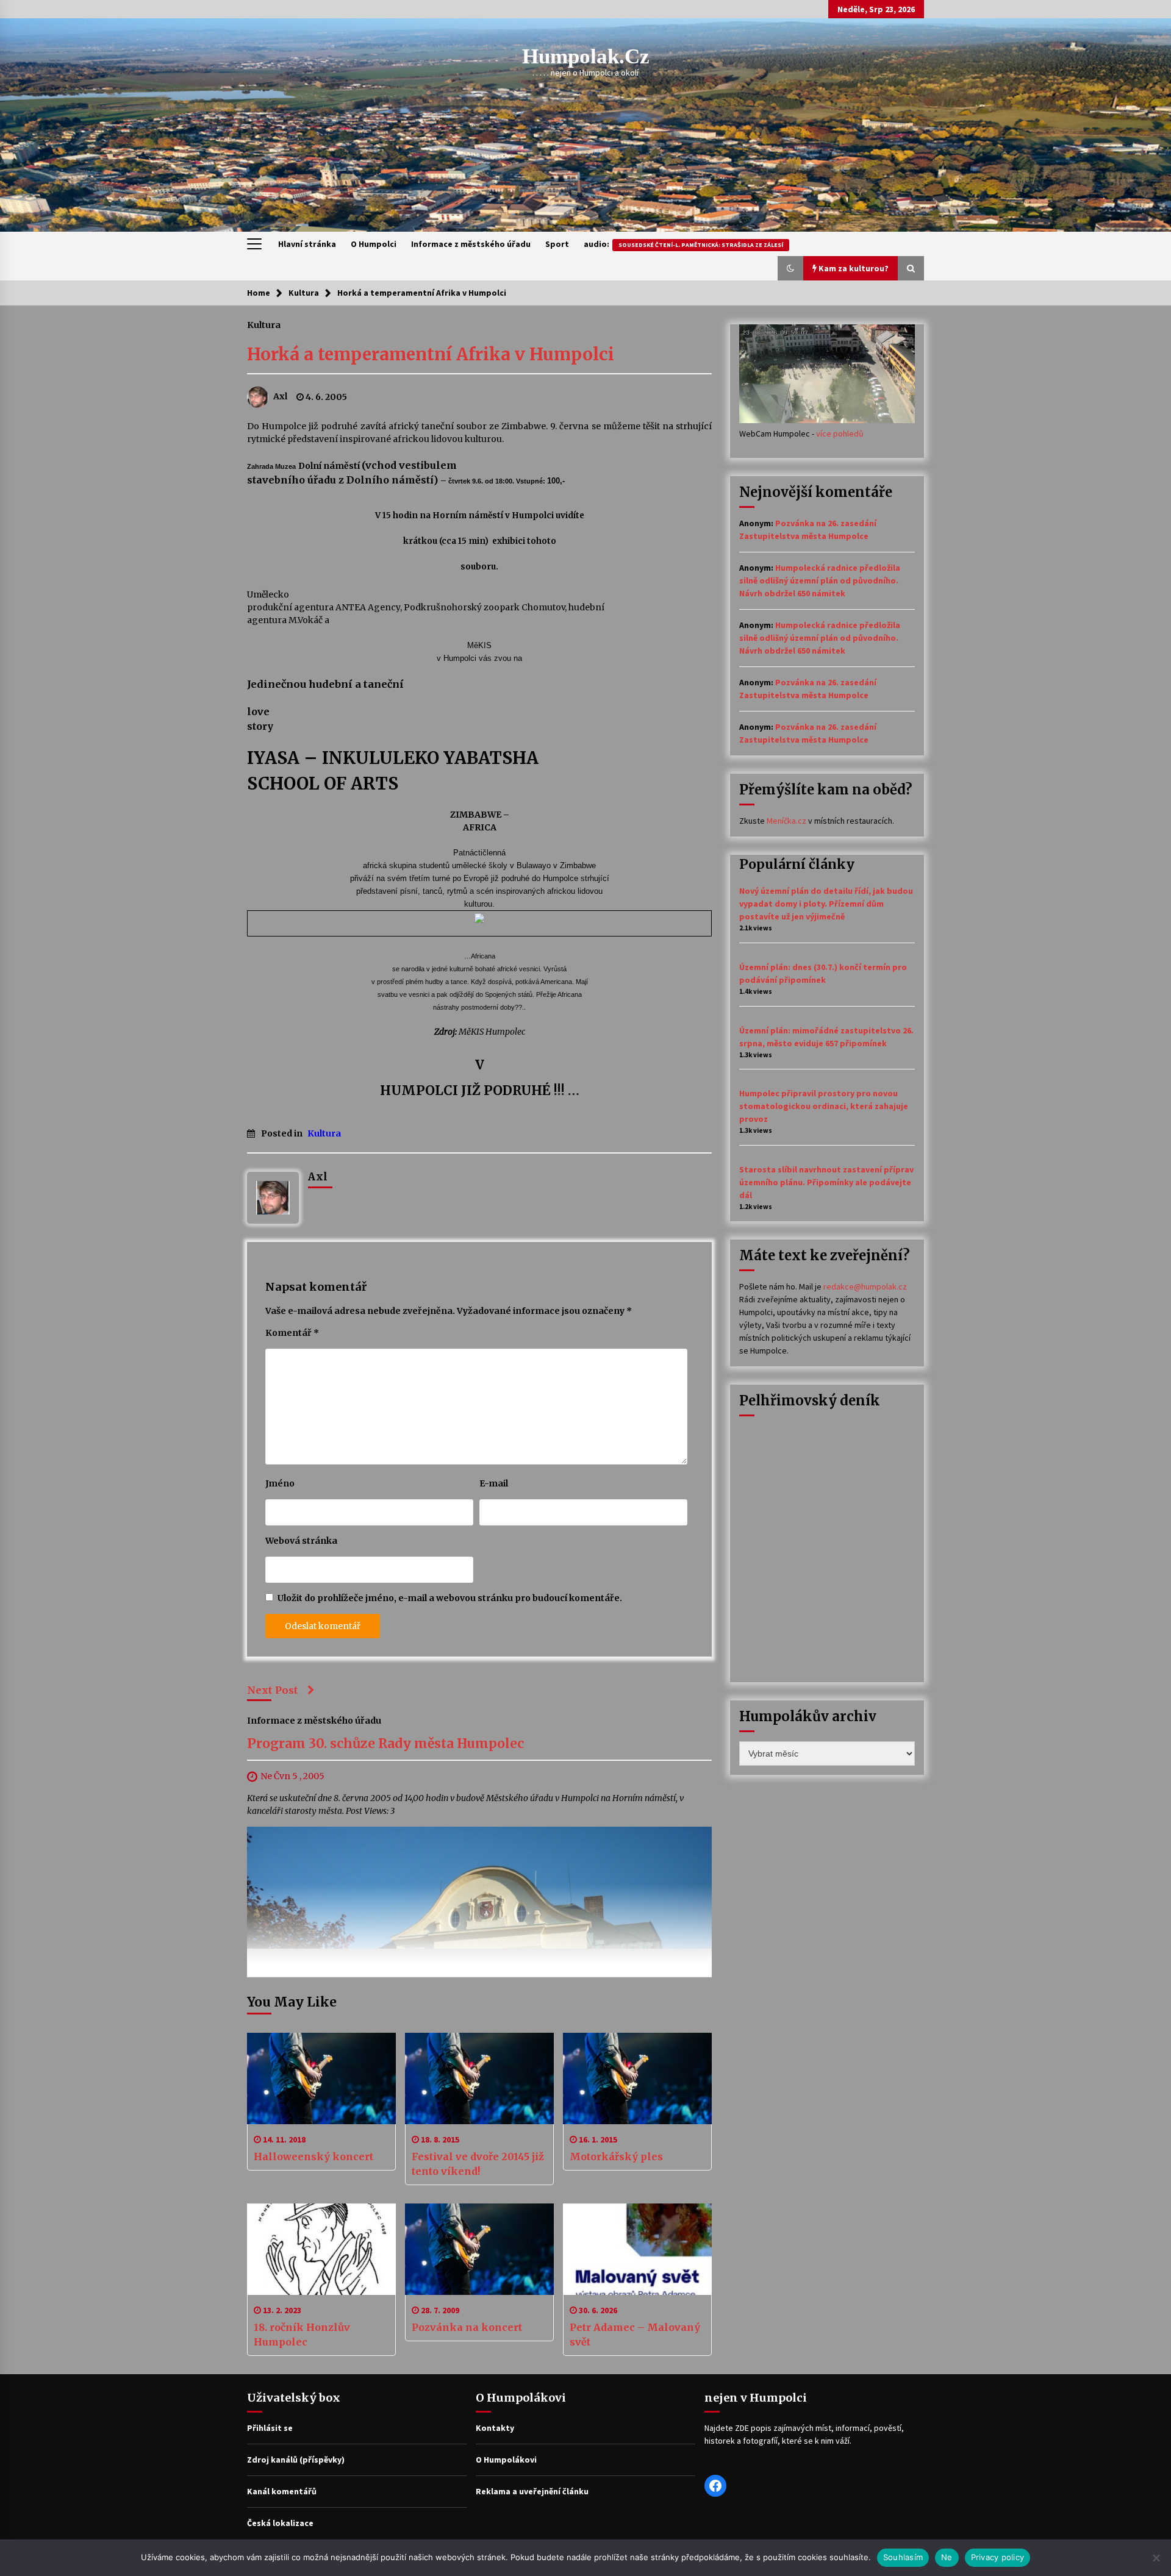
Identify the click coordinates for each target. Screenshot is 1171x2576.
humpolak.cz (586, 56)
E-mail (494, 1483)
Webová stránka (301, 1541)
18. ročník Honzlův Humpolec (302, 2335)
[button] (790, 268)
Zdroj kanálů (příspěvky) (296, 2460)
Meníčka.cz (786, 821)
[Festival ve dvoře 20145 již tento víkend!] (479, 2078)
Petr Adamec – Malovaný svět (635, 2335)
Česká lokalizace (280, 2523)
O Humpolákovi (506, 2460)
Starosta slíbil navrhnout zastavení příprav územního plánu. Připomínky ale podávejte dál (826, 1182)
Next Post (273, 1690)
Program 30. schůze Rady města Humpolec (385, 1743)
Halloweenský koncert (313, 2157)
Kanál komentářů (282, 2491)
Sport (557, 244)
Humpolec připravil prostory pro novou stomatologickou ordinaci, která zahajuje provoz (824, 1106)
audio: (683, 244)
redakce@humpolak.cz (865, 1286)
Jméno (280, 1483)
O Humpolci (374, 244)
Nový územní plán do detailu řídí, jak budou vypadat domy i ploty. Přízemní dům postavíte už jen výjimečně (826, 904)
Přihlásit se (270, 2428)
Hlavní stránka (307, 244)
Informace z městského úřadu (471, 244)
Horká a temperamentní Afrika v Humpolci (431, 354)
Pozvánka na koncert (467, 2327)
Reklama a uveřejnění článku (532, 2491)
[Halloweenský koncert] (321, 2078)
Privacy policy (998, 2557)
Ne (947, 2557)
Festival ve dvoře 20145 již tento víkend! (478, 2164)
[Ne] (1156, 2558)
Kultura (264, 324)
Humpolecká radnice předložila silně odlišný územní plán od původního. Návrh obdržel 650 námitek (820, 580)
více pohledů (840, 433)
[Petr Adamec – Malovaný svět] (637, 2249)
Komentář (292, 1333)
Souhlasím (903, 2557)
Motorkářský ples (616, 2157)
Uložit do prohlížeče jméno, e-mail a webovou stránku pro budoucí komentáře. (450, 1598)
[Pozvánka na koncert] (479, 2249)
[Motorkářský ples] (637, 2078)
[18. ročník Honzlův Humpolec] (321, 2249)
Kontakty (495, 2428)
